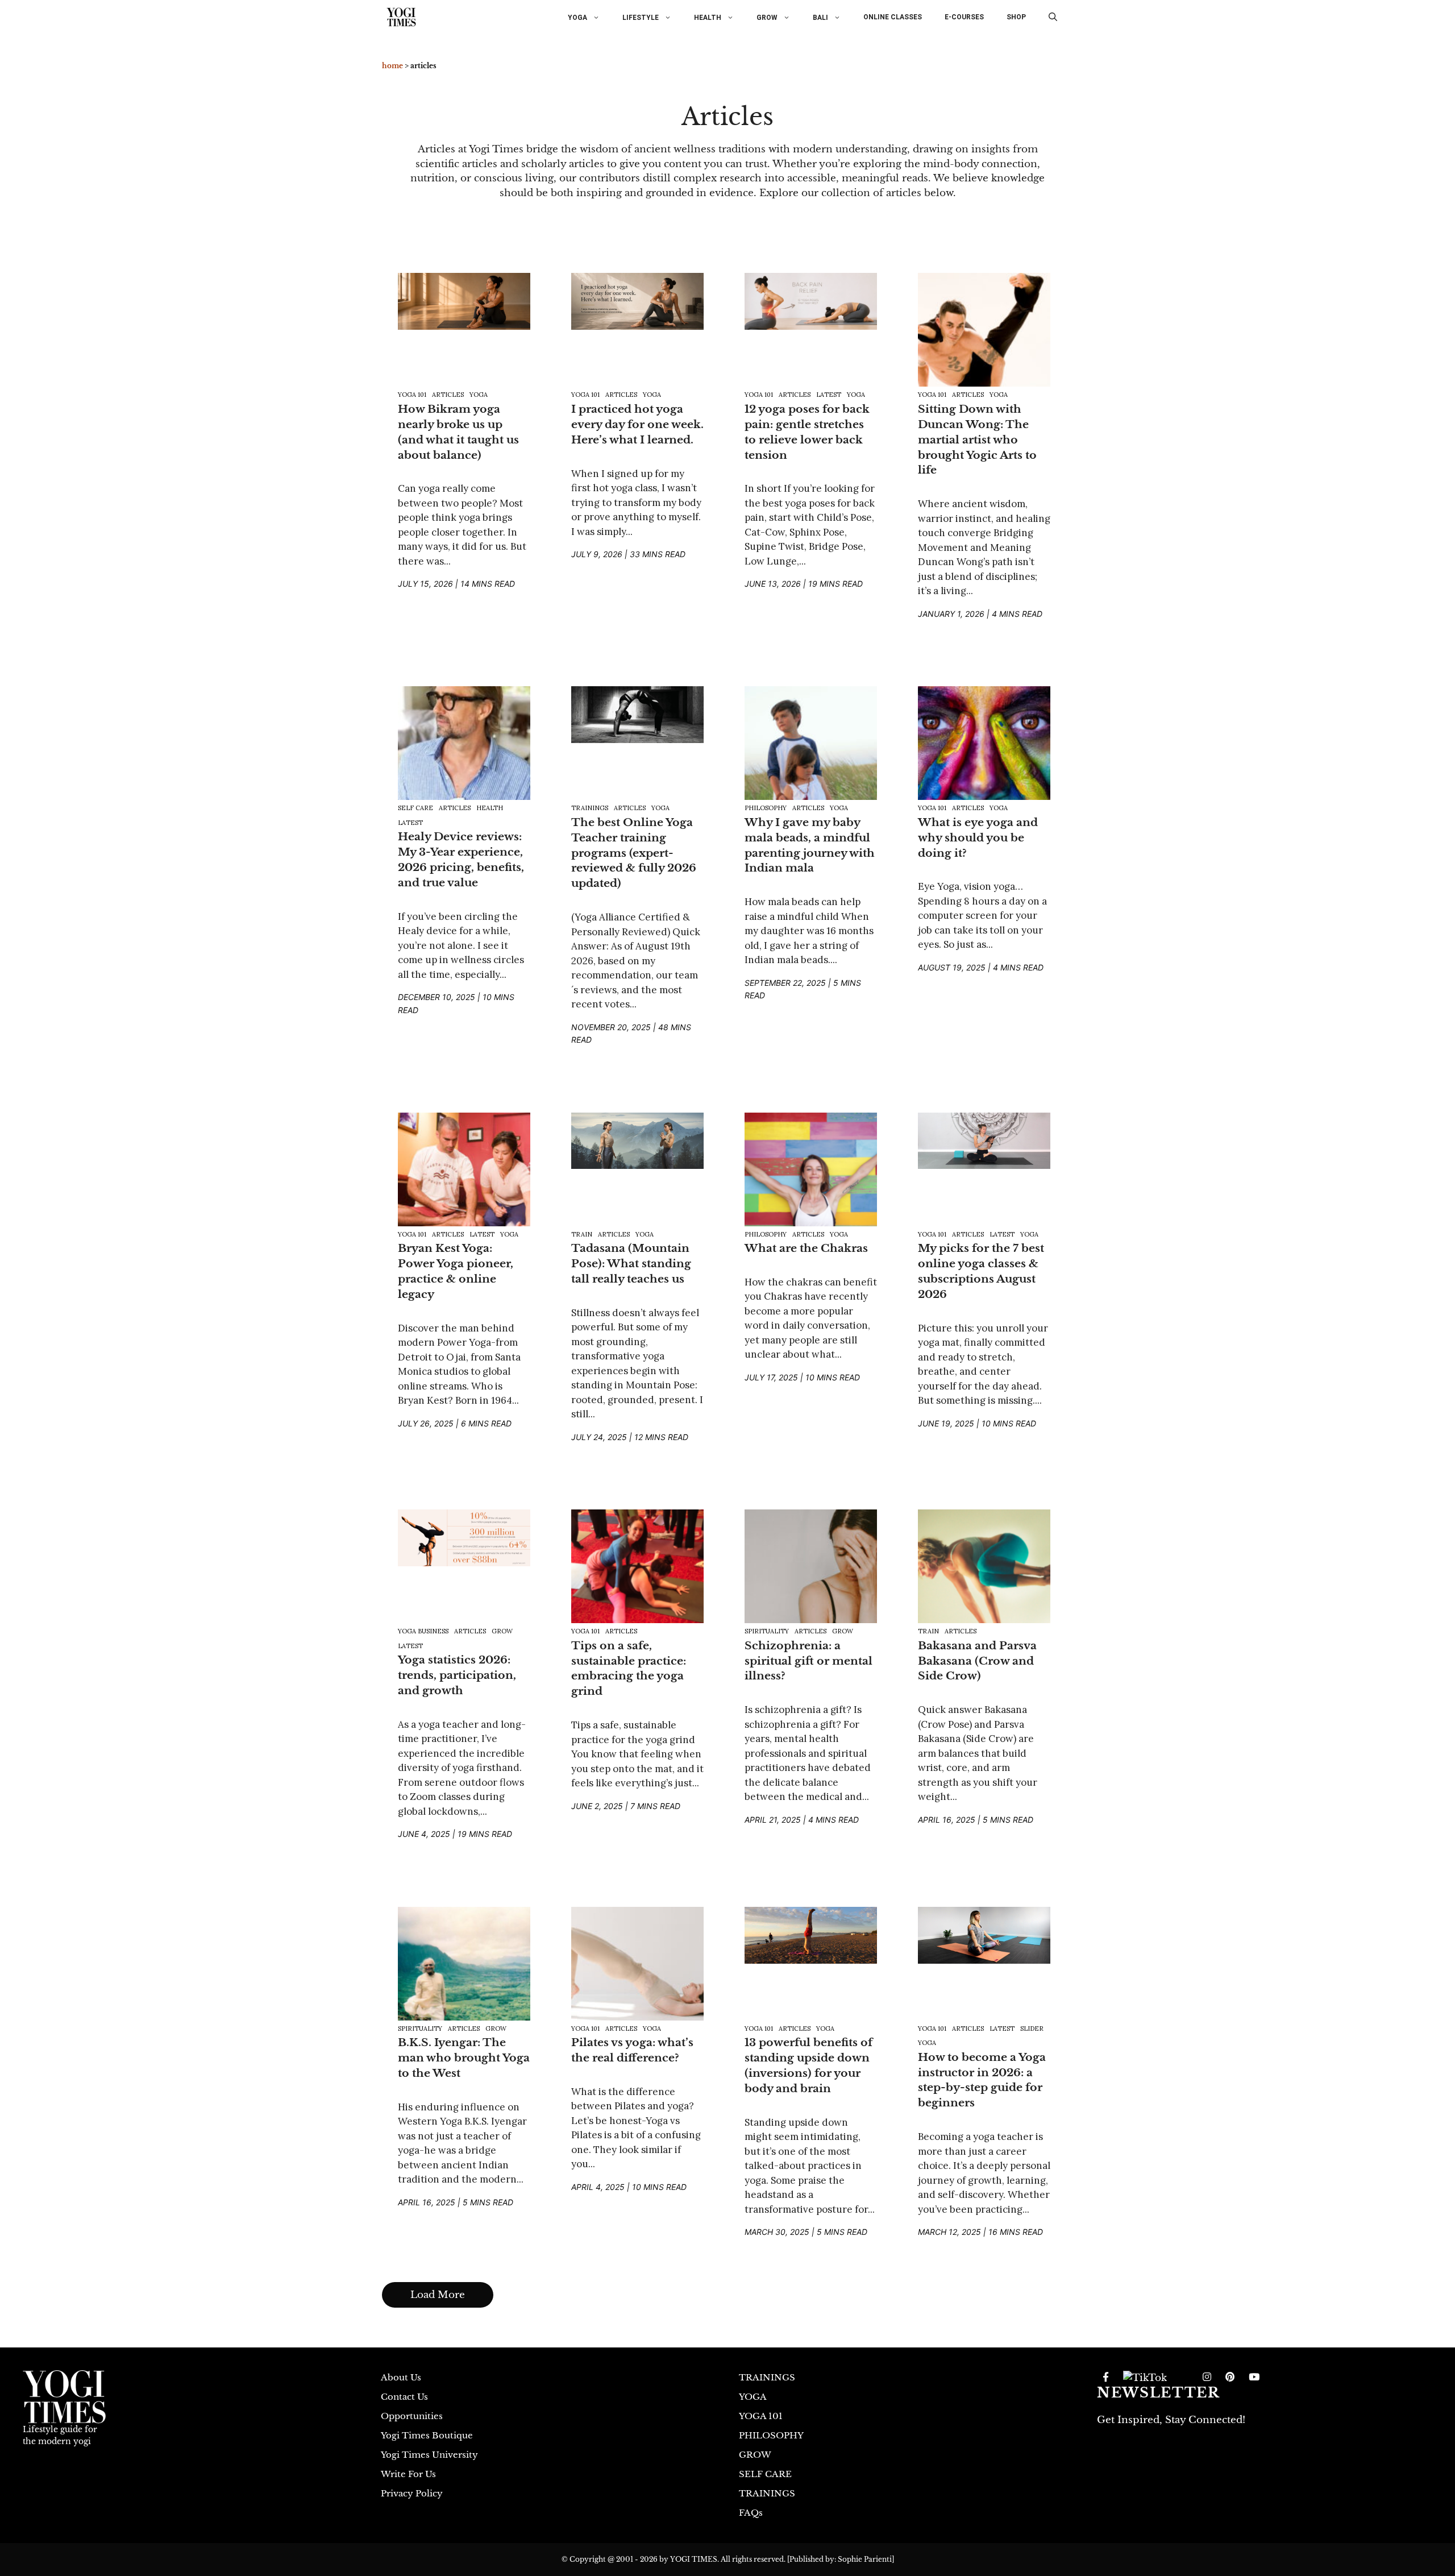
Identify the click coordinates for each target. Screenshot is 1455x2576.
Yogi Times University (429, 2455)
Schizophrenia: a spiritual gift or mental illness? (808, 1661)
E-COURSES (964, 17)
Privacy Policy (412, 2493)
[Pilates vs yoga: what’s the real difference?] (637, 1972)
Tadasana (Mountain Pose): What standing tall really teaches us (631, 1263)
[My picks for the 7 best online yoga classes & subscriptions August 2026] (984, 1140)
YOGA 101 (412, 395)
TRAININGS (590, 808)
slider (1032, 2029)
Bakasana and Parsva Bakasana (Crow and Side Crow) (977, 1661)
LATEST (829, 395)
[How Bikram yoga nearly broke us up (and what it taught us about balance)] (464, 301)
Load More (438, 2295)
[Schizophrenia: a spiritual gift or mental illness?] (811, 1575)
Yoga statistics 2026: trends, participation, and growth (457, 1675)
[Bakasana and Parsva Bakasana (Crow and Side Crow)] (984, 1575)
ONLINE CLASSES (893, 17)
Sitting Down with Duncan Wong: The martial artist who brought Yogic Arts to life (977, 439)
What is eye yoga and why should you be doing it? (978, 837)
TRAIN (582, 1234)
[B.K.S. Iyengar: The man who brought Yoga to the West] (464, 1972)
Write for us (408, 2474)
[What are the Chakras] (811, 1177)
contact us (404, 2397)
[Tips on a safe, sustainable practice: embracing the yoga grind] (637, 1575)
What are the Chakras (806, 1248)
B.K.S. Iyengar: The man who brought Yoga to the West (464, 2058)
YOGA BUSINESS (423, 1631)
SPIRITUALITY (767, 1631)
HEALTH (708, 17)
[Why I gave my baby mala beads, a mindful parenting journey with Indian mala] (811, 752)
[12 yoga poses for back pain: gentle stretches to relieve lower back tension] (811, 301)
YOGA (577, 17)
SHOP (1016, 17)
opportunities (412, 2416)
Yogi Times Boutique (427, 2435)
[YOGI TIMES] (401, 17)
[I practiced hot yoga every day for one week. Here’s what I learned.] (637, 301)
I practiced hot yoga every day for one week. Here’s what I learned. (637, 424)
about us (401, 2377)
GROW (767, 17)
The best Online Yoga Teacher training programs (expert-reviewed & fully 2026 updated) (634, 853)
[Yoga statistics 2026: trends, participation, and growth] (464, 1537)
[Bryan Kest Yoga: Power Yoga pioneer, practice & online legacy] (464, 1177)
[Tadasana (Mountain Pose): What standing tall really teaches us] (637, 1140)
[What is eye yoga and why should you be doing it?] (984, 752)
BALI (820, 17)
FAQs (751, 2513)
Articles (448, 395)
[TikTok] (1145, 2378)
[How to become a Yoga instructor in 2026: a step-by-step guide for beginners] (984, 1934)
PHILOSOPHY (766, 808)
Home (392, 66)
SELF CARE (415, 808)
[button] (1053, 17)
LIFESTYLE (641, 17)
